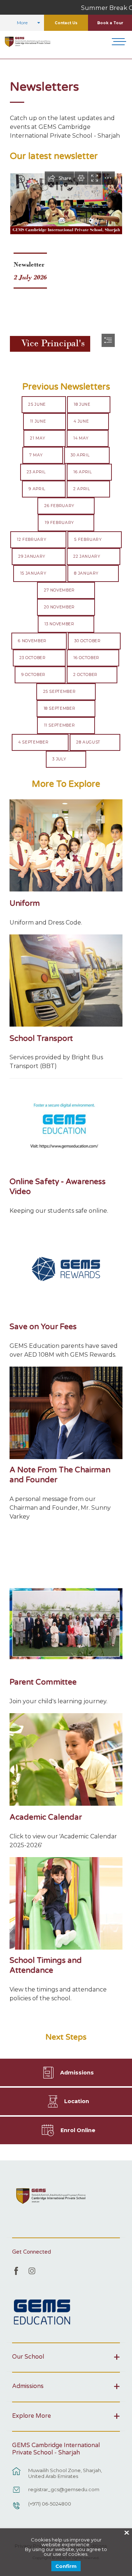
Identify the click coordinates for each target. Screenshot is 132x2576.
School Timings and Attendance (46, 1965)
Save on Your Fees (43, 1327)
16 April (82, 472)
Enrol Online (78, 2130)
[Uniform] (66, 846)
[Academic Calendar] (66, 1759)
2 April (82, 489)
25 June (37, 404)
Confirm (66, 2566)
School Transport (41, 1039)
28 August (88, 742)
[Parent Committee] (66, 1624)
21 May (38, 438)
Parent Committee (43, 1682)
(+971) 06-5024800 (50, 2504)
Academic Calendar (46, 1817)
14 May (81, 438)
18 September (60, 708)
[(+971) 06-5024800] (16, 2509)
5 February (88, 540)
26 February (59, 506)
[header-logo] (28, 42)
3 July (59, 759)
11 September (60, 725)
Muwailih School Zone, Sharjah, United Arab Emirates (65, 2473)
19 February (59, 523)
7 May (36, 455)
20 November (59, 607)
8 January (86, 573)
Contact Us (66, 23)
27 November (59, 590)
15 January (33, 573)
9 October (33, 675)
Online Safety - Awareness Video (58, 1187)
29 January (32, 556)
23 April (36, 472)
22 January (87, 556)
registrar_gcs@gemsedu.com (64, 2489)
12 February (32, 540)
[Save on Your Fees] (66, 1269)
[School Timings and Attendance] (66, 1903)
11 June (38, 421)
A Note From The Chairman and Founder (60, 1475)
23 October (33, 658)
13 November (59, 624)
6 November (32, 641)
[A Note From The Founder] (66, 1413)
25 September (60, 692)
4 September (33, 742)
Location (77, 2101)
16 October (86, 658)
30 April (80, 455)
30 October (88, 641)
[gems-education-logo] (42, 2312)
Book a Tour (110, 23)
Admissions (77, 2073)
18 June (82, 404)
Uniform (25, 903)
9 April (37, 489)
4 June (81, 421)
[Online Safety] (66, 1124)
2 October (85, 675)
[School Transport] (66, 981)
